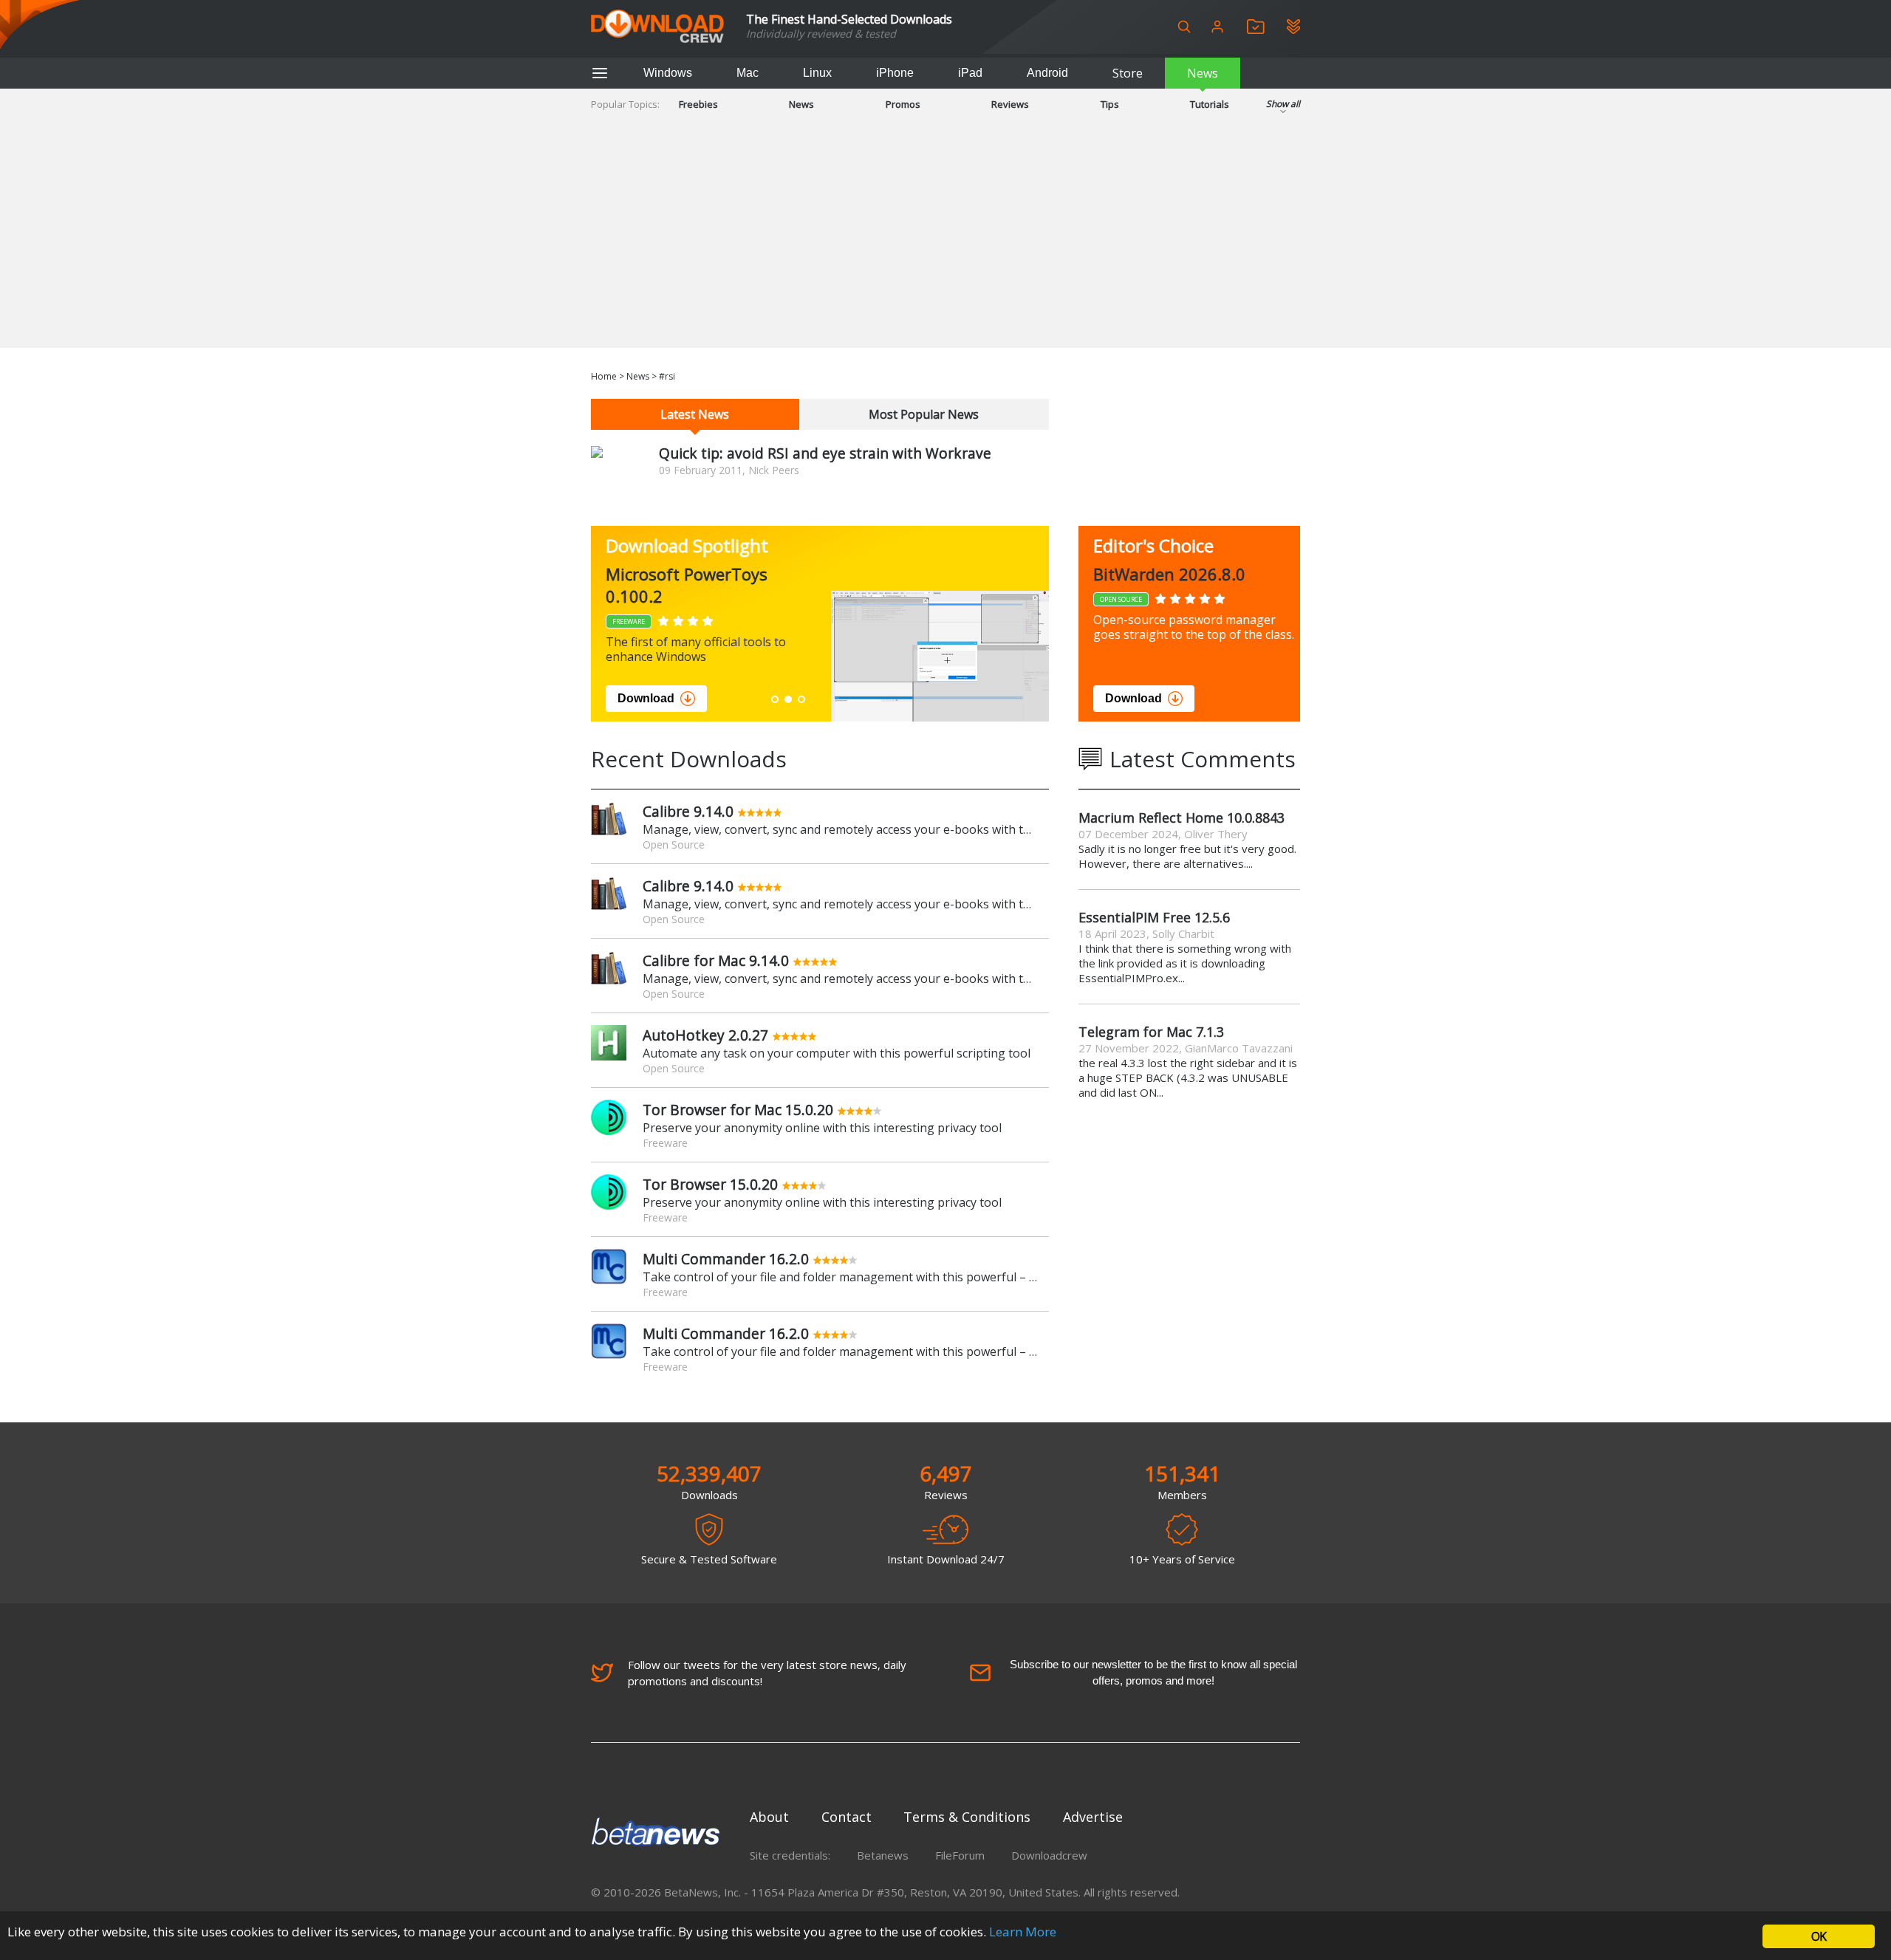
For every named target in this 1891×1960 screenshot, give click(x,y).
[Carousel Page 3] (801, 699)
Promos (903, 104)
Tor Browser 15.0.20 (710, 1184)
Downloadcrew (1049, 1855)
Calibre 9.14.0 (688, 811)
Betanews (883, 1855)
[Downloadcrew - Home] (657, 27)
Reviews (1010, 104)
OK (1819, 1936)
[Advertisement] (945, 244)
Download (646, 698)
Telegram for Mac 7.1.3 (1151, 1032)
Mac (748, 73)
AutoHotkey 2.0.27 (705, 1035)
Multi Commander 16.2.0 (726, 1259)
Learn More (1023, 1932)
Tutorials (1210, 104)
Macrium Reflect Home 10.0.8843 (1182, 818)
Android (1047, 73)
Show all (1283, 104)
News (1203, 73)
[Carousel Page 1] (775, 699)
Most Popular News (924, 414)
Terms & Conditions (967, 1817)
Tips (1110, 104)
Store (1128, 73)
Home (604, 376)
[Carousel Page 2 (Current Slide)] (788, 699)
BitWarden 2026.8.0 (1169, 574)
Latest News (695, 414)
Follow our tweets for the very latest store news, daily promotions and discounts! (767, 1673)
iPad (970, 73)
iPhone (895, 73)
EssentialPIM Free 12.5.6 (1154, 917)
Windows (668, 73)
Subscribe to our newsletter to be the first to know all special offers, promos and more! (1153, 1672)
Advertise (1093, 1817)
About (769, 1817)
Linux (817, 73)
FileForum (960, 1855)
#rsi (667, 376)
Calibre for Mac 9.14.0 (716, 960)
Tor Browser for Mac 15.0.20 (738, 1110)
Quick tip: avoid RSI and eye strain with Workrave (825, 453)
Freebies (698, 104)
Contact (847, 1817)
